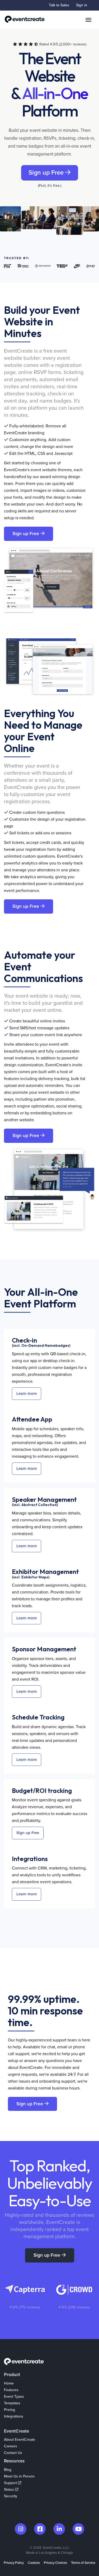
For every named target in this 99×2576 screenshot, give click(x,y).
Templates (12, 2403)
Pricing (10, 2410)
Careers (11, 2446)
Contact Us (13, 2453)
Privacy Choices (55, 2563)
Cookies (34, 2563)
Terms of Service (83, 2563)
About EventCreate (20, 2440)
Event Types (14, 2397)
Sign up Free (47, 173)
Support (11, 2483)
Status (10, 2489)
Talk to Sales (59, 5)
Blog (8, 2470)
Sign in (82, 5)
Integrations (14, 2416)
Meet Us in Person (19, 2476)
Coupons (11, 2423)
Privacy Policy (14, 2563)
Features (11, 2390)
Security (11, 2496)
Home (9, 2383)
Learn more (27, 1394)
